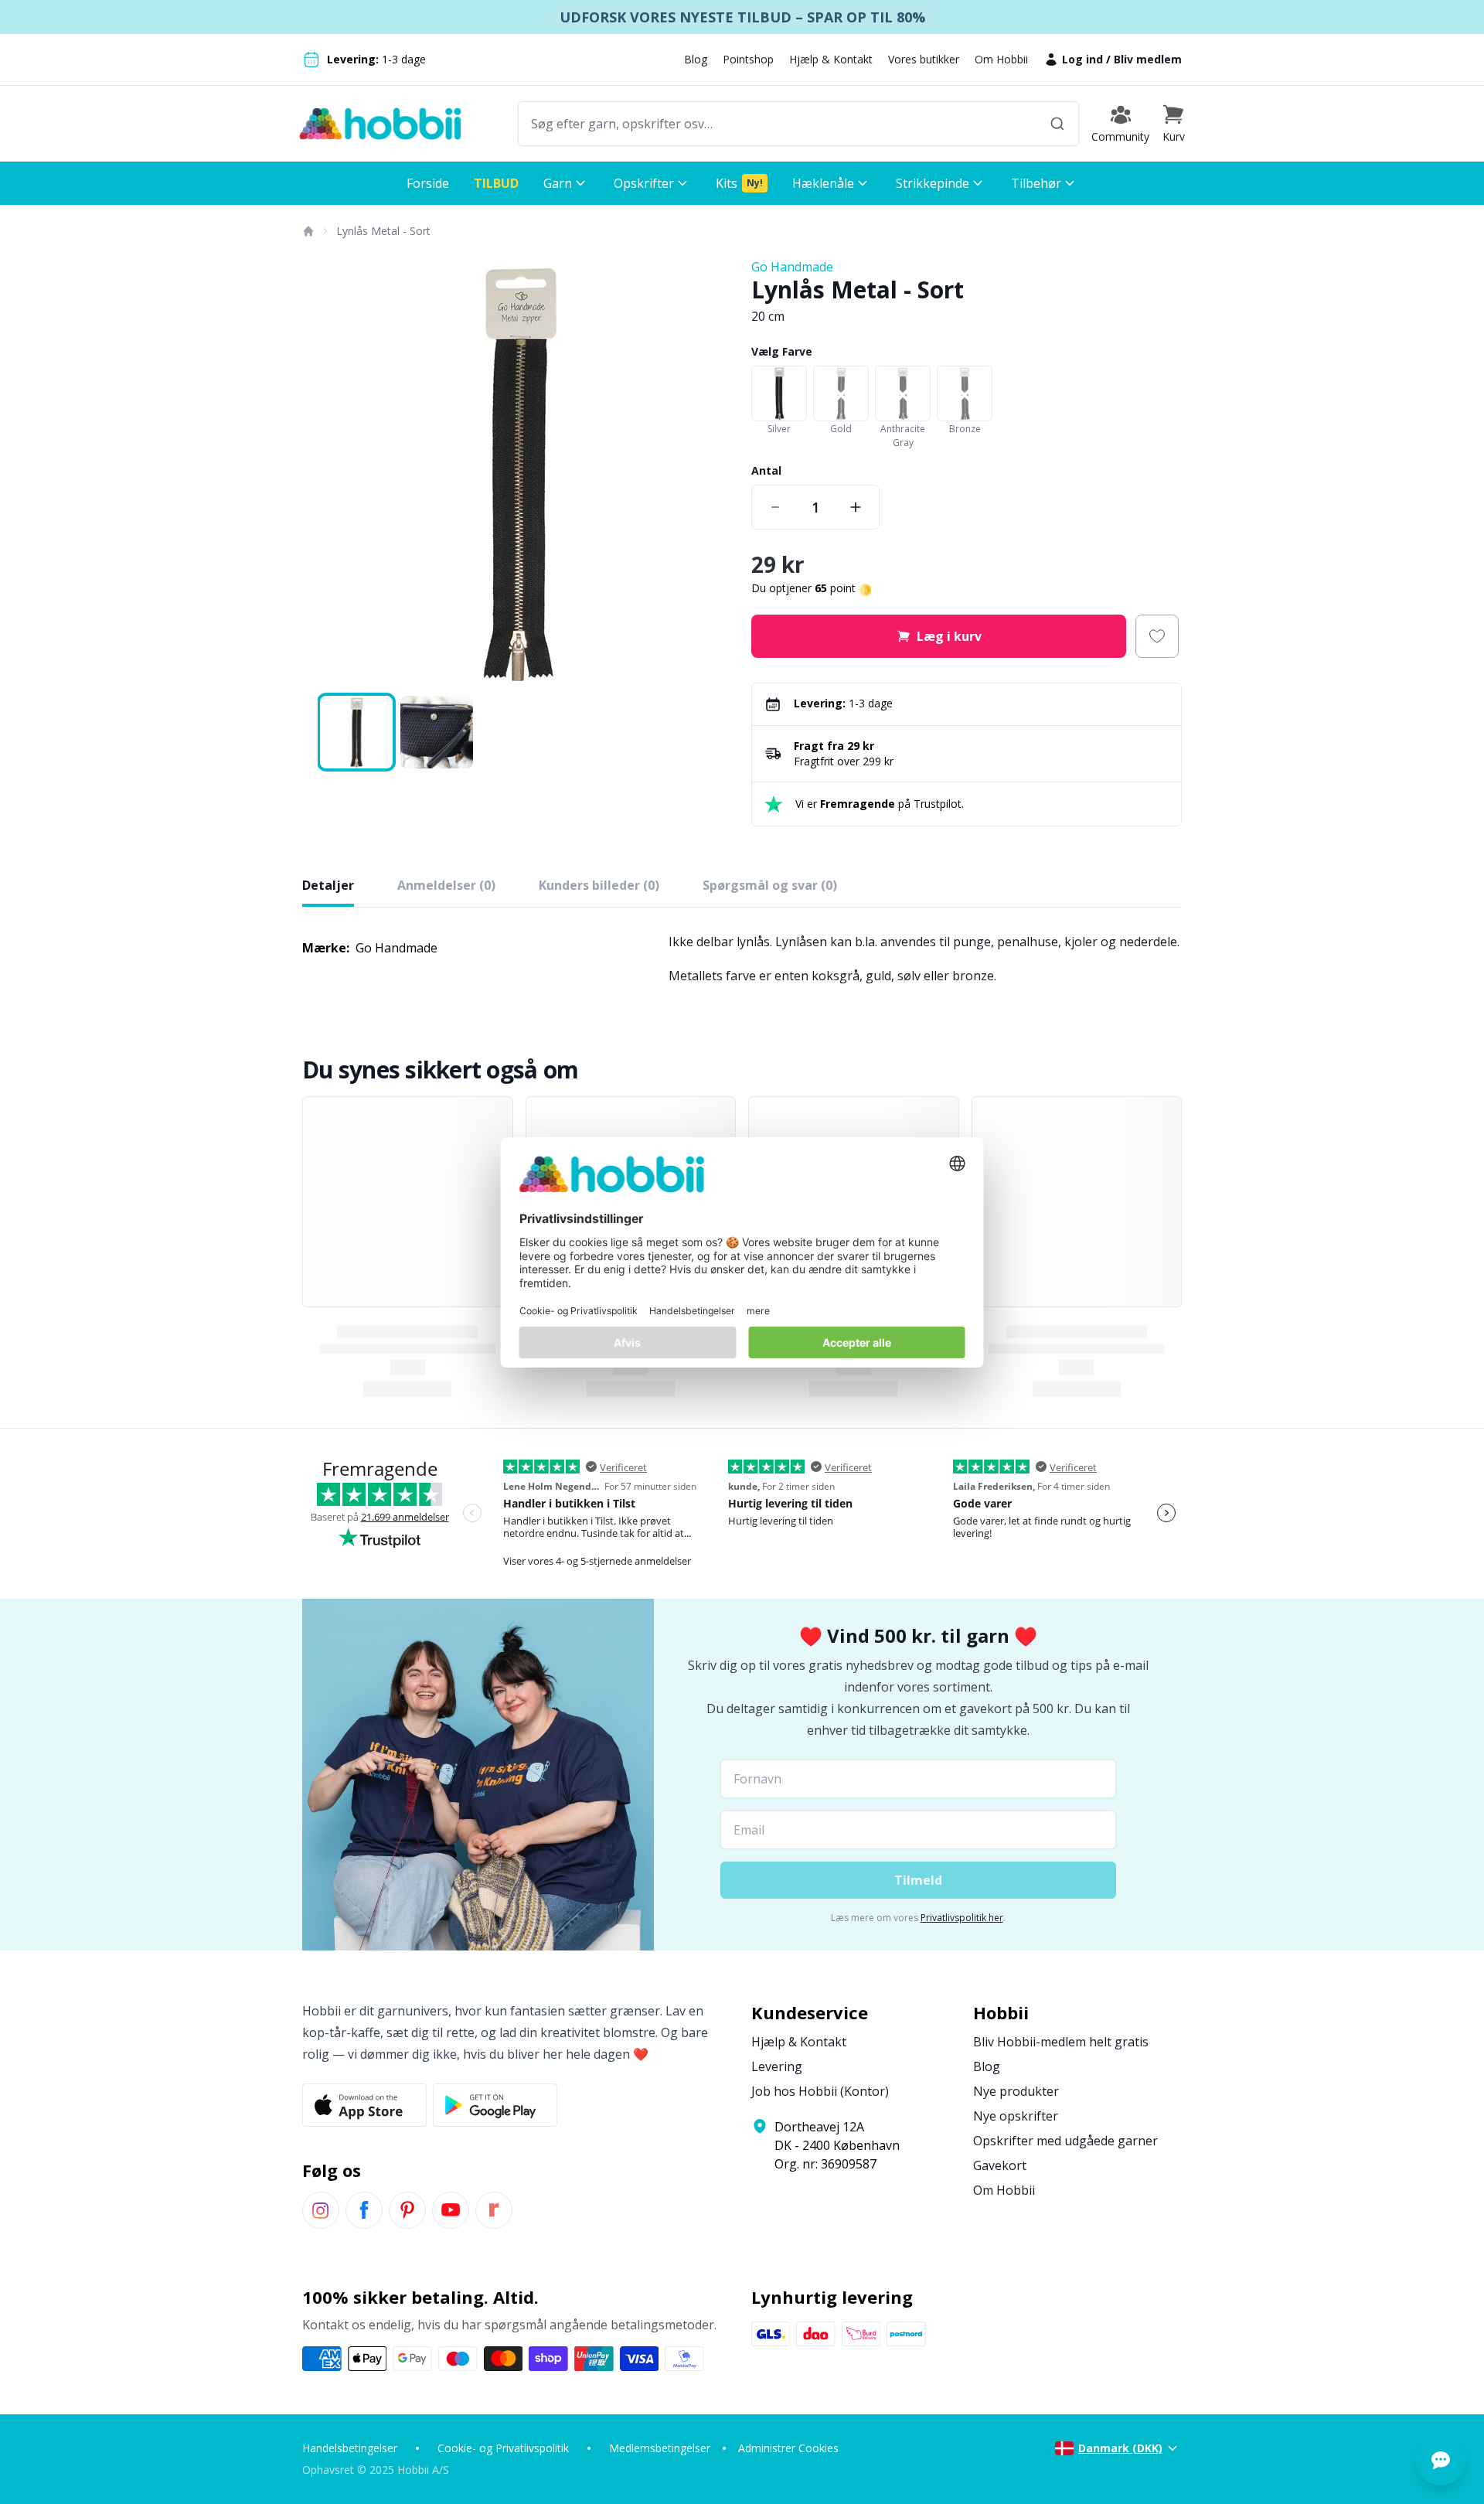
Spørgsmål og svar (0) (770, 885)
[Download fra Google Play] (495, 2105)
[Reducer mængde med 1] (775, 507)
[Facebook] (364, 2210)
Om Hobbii (1001, 59)
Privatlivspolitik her (962, 1918)
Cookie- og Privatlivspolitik (503, 2448)
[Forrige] (324, 473)
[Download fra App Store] (364, 2105)
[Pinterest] (407, 2210)
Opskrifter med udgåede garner (1065, 2141)
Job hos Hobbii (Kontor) (820, 2091)
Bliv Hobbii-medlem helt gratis (1061, 2042)
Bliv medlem (1148, 59)
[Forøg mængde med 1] (856, 507)
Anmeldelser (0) (446, 885)
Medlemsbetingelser (660, 2448)
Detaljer (328, 885)
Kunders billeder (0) (599, 885)
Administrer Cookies (788, 2448)
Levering (777, 2066)
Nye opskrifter (1016, 2116)
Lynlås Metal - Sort (383, 231)
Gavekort (1000, 2165)
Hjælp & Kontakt (831, 59)
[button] (1173, 124)
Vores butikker (924, 59)
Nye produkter (1016, 2091)
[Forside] (308, 231)
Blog (696, 59)
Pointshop (748, 59)
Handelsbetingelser (350, 2448)
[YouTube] (451, 2210)
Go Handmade (792, 267)
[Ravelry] (494, 2210)
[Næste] (711, 473)
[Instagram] (321, 2210)
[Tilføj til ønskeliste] (1157, 636)
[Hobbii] (380, 124)
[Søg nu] (1057, 124)
